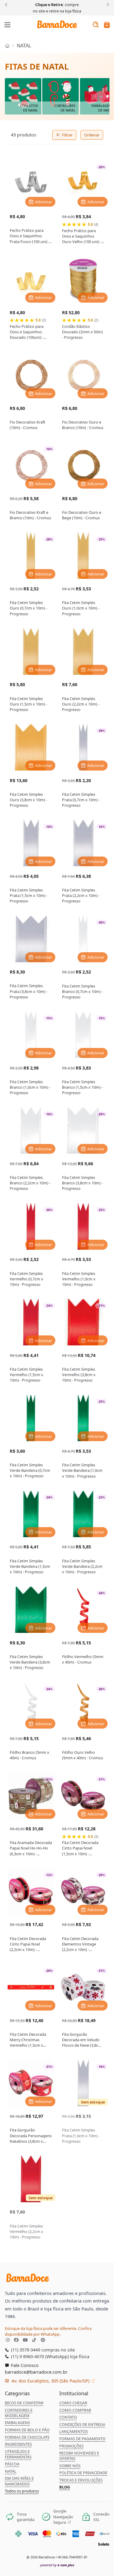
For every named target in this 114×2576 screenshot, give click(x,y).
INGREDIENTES (18, 2444)
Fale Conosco (24, 2365)
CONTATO (68, 2417)
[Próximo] (107, 4)
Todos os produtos (22, 2491)
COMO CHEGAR (73, 2403)
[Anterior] (7, 4)
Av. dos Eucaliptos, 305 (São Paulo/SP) (50, 2381)
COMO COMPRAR (75, 2410)
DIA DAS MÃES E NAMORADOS (19, 2481)
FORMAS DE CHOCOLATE (27, 2437)
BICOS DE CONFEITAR (24, 2403)
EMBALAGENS (17, 2423)
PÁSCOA (12, 2464)
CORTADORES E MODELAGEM (19, 2413)
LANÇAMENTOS (74, 2431)
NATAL (24, 46)
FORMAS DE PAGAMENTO (82, 2439)
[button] (107, 25)
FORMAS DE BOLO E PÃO (27, 2430)
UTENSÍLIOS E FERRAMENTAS (18, 2454)
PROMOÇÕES (71, 2446)
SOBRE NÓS (70, 2466)
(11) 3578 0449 (25, 2350)
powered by (57, 2565)
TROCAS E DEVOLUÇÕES (81, 2480)
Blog (65, 2487)
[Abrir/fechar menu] (8, 25)
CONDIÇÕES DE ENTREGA (82, 2424)
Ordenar (92, 135)
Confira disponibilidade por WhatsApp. (48, 2331)
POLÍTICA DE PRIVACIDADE (83, 2473)
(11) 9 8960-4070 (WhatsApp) (39, 2356)
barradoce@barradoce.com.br (36, 2372)
